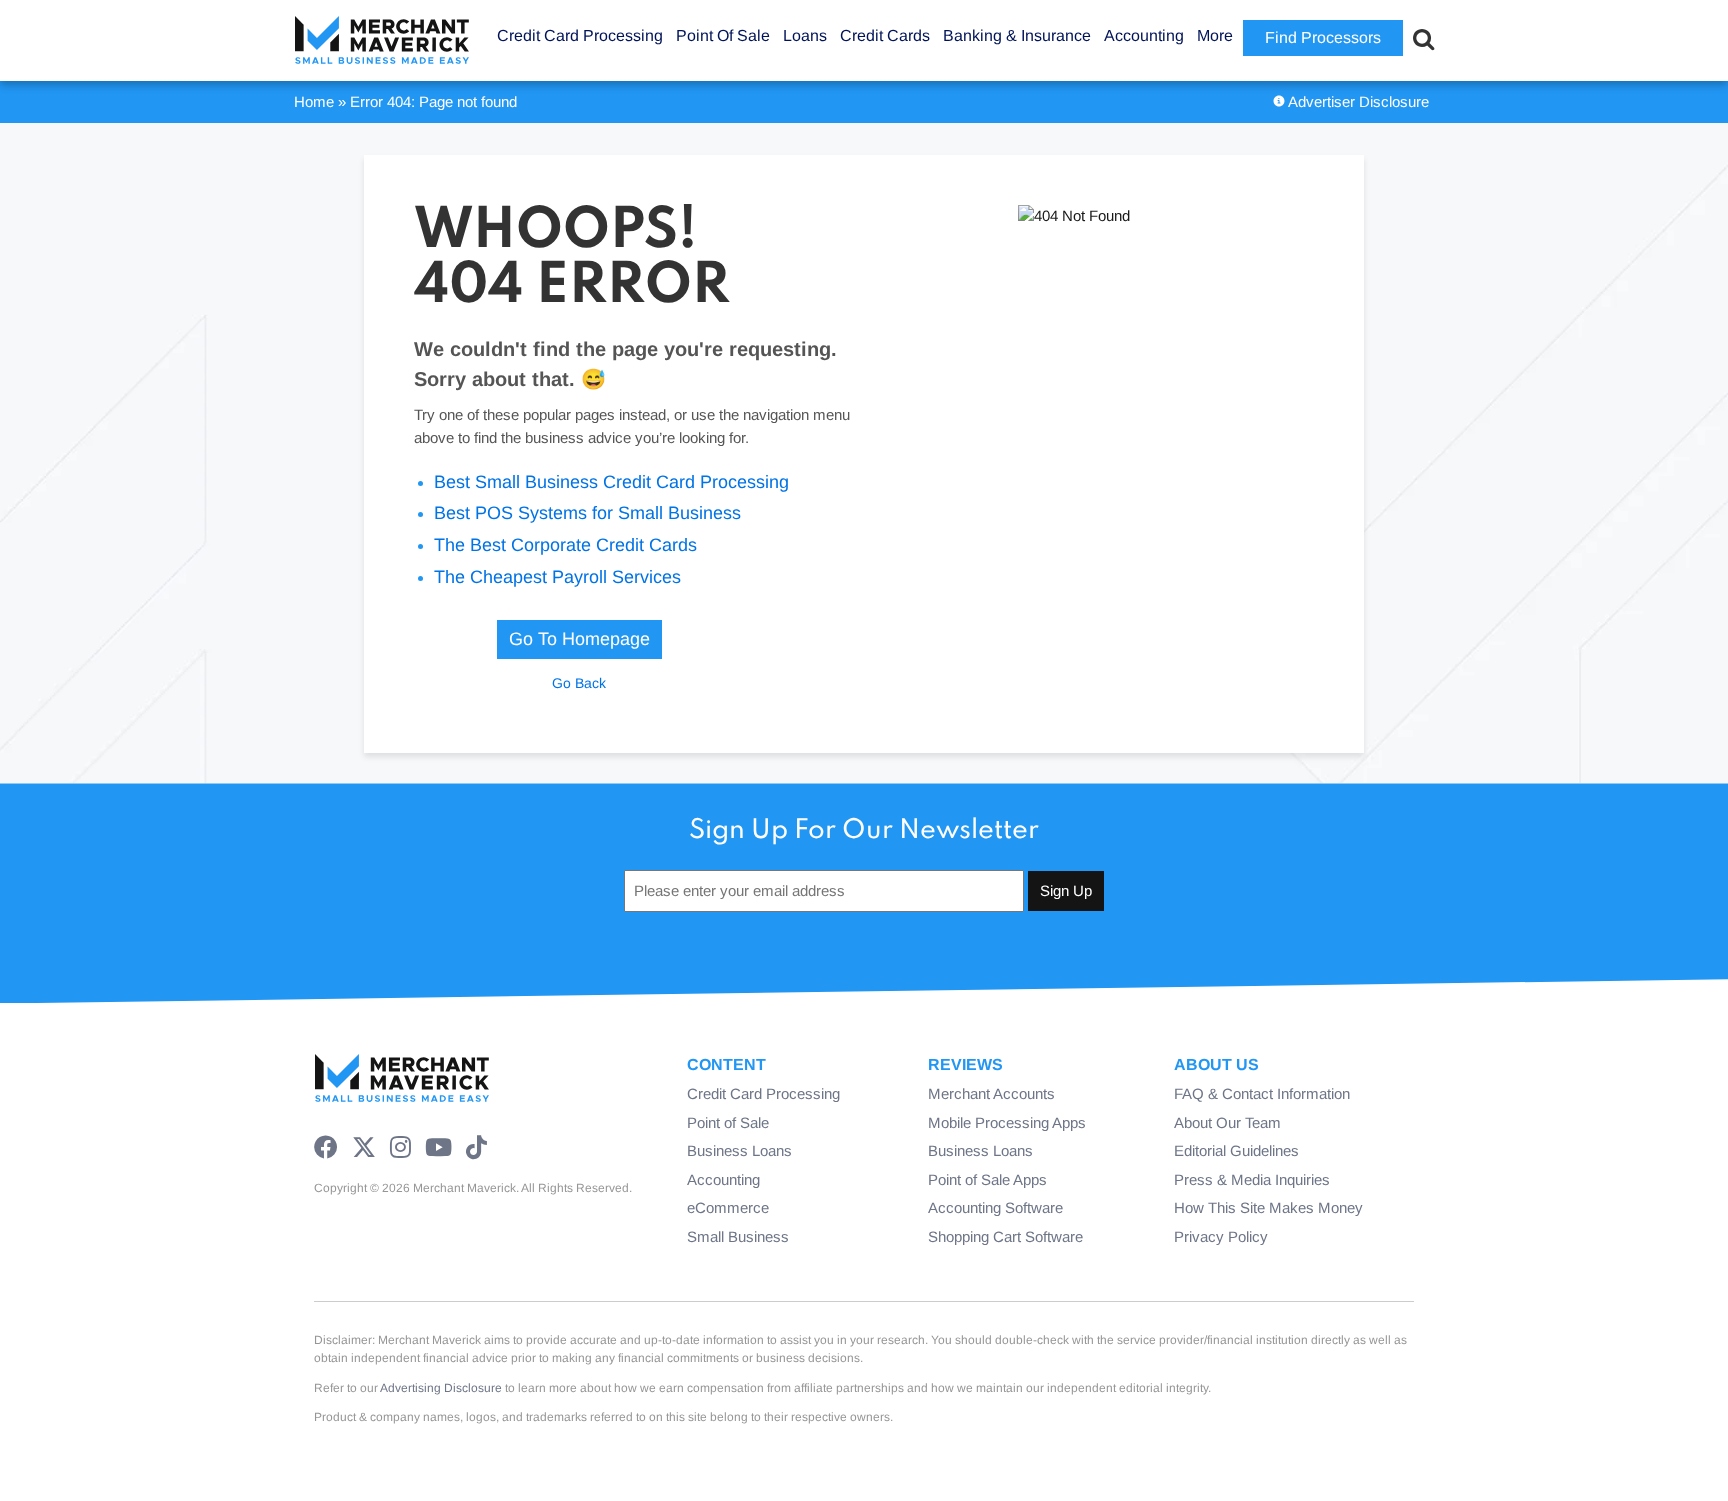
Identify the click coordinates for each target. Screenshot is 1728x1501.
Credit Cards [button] (885, 35)
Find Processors (1323, 37)
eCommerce (728, 1207)
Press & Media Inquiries (1252, 1179)
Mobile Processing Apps (1007, 1122)
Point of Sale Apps (987, 1179)
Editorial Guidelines (1236, 1150)
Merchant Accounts (991, 1093)
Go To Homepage (579, 639)
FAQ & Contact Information (1262, 1093)
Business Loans (739, 1150)
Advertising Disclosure (441, 1388)
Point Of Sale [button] (723, 35)
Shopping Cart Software (1005, 1236)
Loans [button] (805, 35)
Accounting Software (995, 1207)
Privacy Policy (1221, 1236)
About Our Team (1227, 1122)
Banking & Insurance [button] (1017, 35)
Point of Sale (728, 1122)
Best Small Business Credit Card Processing (611, 482)
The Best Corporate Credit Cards (565, 545)
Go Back (579, 683)
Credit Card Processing (763, 1093)
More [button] (1215, 35)
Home (314, 101)
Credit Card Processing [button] (580, 35)
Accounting (723, 1179)
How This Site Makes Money (1268, 1207)
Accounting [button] (1144, 35)
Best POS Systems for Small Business (587, 513)
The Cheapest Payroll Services (557, 577)
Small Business (738, 1236)
